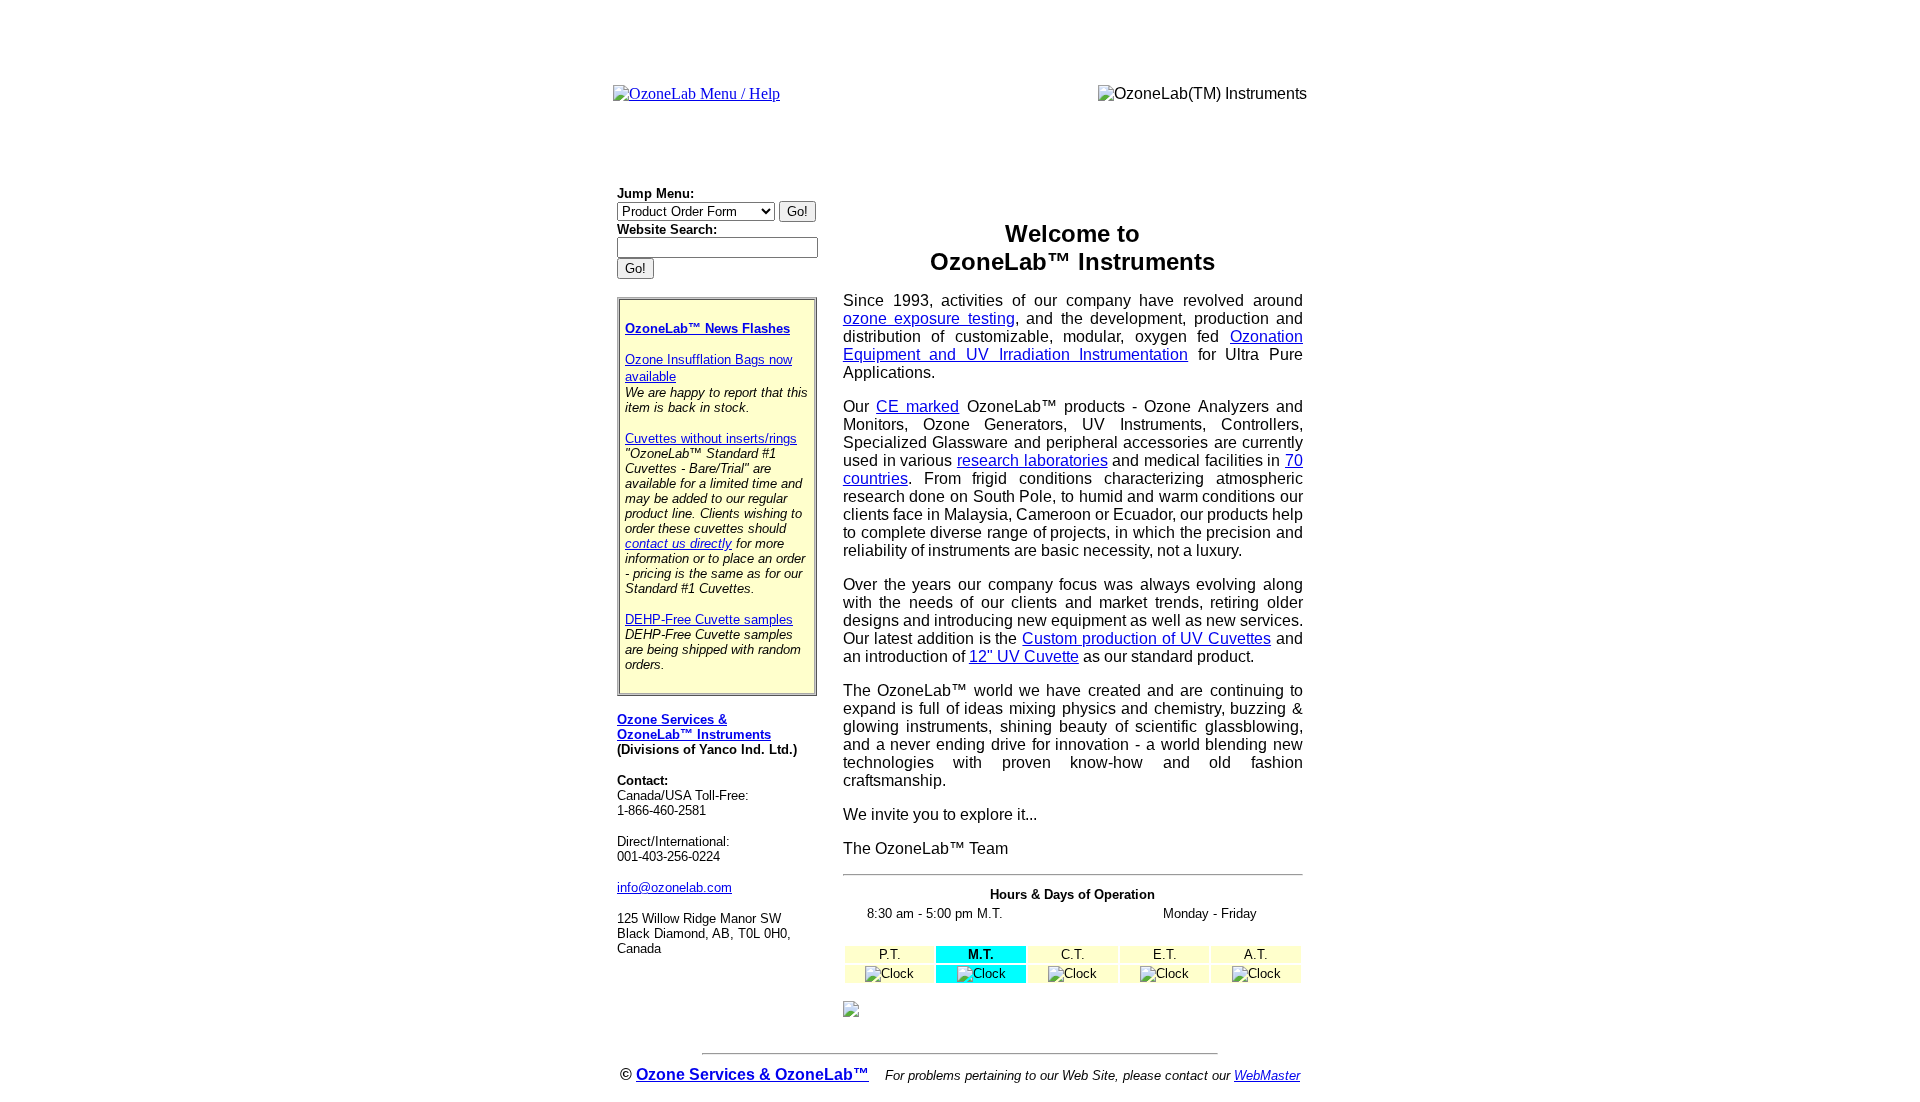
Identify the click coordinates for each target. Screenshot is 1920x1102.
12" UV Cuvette (1024, 656)
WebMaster (1267, 1075)
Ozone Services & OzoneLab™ (752, 1074)
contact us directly (678, 543)
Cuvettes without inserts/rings (711, 438)
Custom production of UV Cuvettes (1146, 638)
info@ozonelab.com (674, 887)
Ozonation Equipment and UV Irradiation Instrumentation (1073, 345)
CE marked (917, 406)
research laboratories (1032, 460)
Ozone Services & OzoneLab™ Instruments (694, 727)
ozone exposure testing (929, 318)
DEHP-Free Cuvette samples (709, 619)
